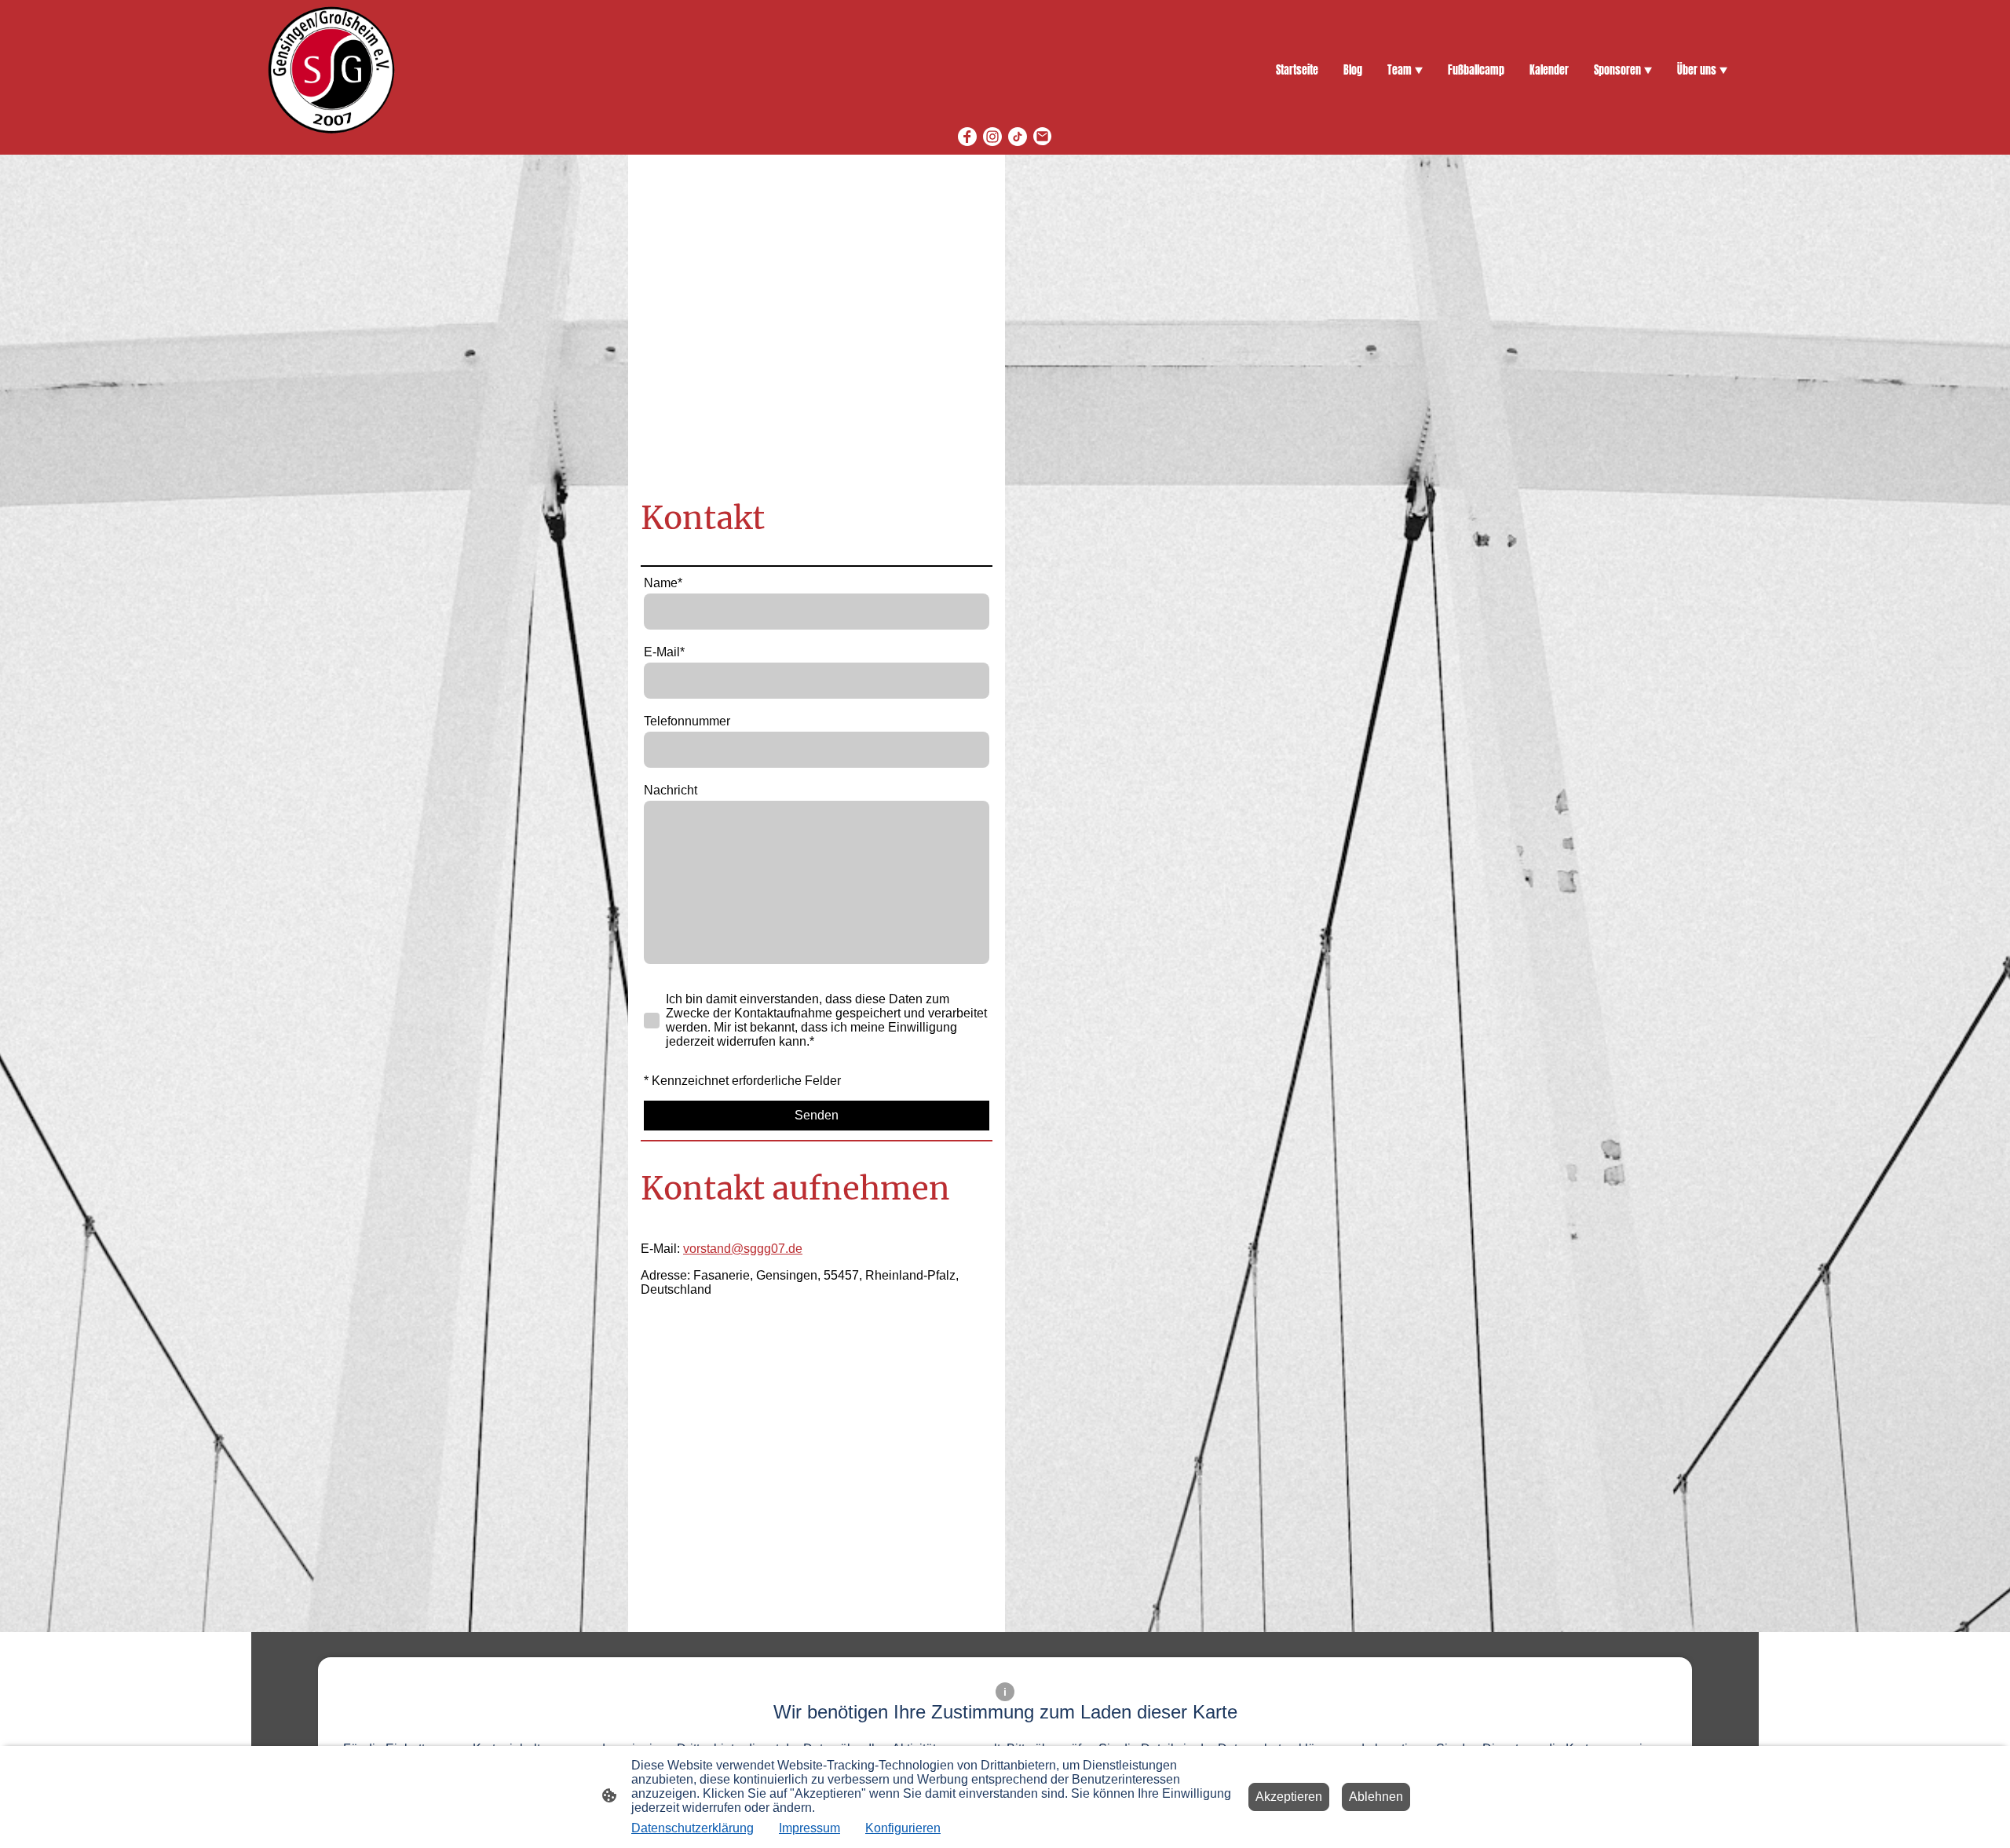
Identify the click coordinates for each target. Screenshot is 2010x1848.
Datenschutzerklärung (693, 1828)
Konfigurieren (903, 1828)
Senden (817, 1115)
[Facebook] (967, 137)
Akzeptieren (1289, 1797)
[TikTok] (1018, 137)
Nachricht (671, 790)
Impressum (809, 1828)
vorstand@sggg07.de (743, 1249)
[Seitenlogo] (331, 70)
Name (663, 583)
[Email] (1043, 137)
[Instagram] (992, 137)
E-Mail (664, 652)
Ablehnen (1376, 1797)
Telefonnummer (687, 721)
